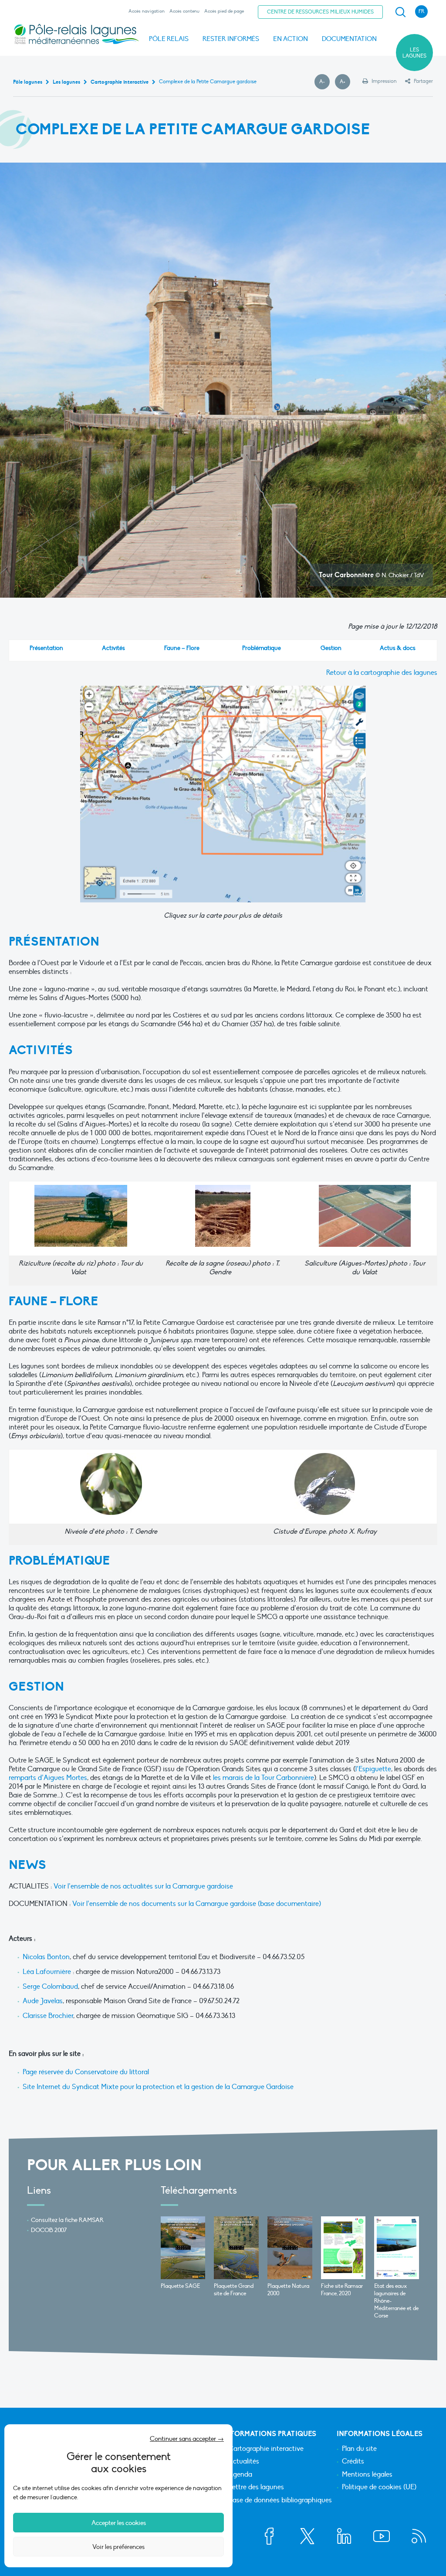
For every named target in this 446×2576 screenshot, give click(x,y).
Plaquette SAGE (180, 2286)
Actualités (244, 2462)
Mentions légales (367, 2475)
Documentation (349, 39)
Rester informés (231, 39)
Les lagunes (414, 53)
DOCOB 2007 (49, 2230)
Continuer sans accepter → (187, 2439)
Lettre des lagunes (256, 2488)
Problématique (262, 648)
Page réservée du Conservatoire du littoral (86, 2072)
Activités (113, 648)
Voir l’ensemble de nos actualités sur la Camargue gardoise (143, 1886)
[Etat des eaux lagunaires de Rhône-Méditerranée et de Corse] (397, 2248)
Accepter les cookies (119, 2523)
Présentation (46, 648)
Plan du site (359, 2449)
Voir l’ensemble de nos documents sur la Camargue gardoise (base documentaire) (197, 1904)
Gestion (331, 648)
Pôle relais (169, 39)
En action (291, 39)
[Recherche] (400, 12)
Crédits (353, 2462)
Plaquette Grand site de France (234, 2290)
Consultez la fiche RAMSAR (67, 2220)
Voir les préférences (118, 2547)
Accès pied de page (224, 11)
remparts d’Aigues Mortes (48, 1778)
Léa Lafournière (47, 1972)
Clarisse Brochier (48, 2016)
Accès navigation (147, 11)
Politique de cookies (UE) (379, 2488)
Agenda (240, 2475)
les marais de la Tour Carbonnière (264, 1778)
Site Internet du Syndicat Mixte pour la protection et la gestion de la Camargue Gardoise (158, 2087)
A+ (345, 82)
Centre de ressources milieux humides (320, 12)
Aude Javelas (43, 2001)
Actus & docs (398, 648)
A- (324, 82)
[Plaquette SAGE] (183, 2248)
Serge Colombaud (50, 1987)
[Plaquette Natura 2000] (290, 2248)
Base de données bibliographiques (280, 2501)
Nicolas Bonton (46, 1957)
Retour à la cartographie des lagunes (382, 673)
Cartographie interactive (266, 2449)
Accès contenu (184, 11)
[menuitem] (399, 12)
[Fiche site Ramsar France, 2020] (343, 2248)
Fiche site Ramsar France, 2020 (342, 2290)
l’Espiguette (373, 1769)
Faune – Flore (182, 648)
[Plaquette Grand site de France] (236, 2248)
